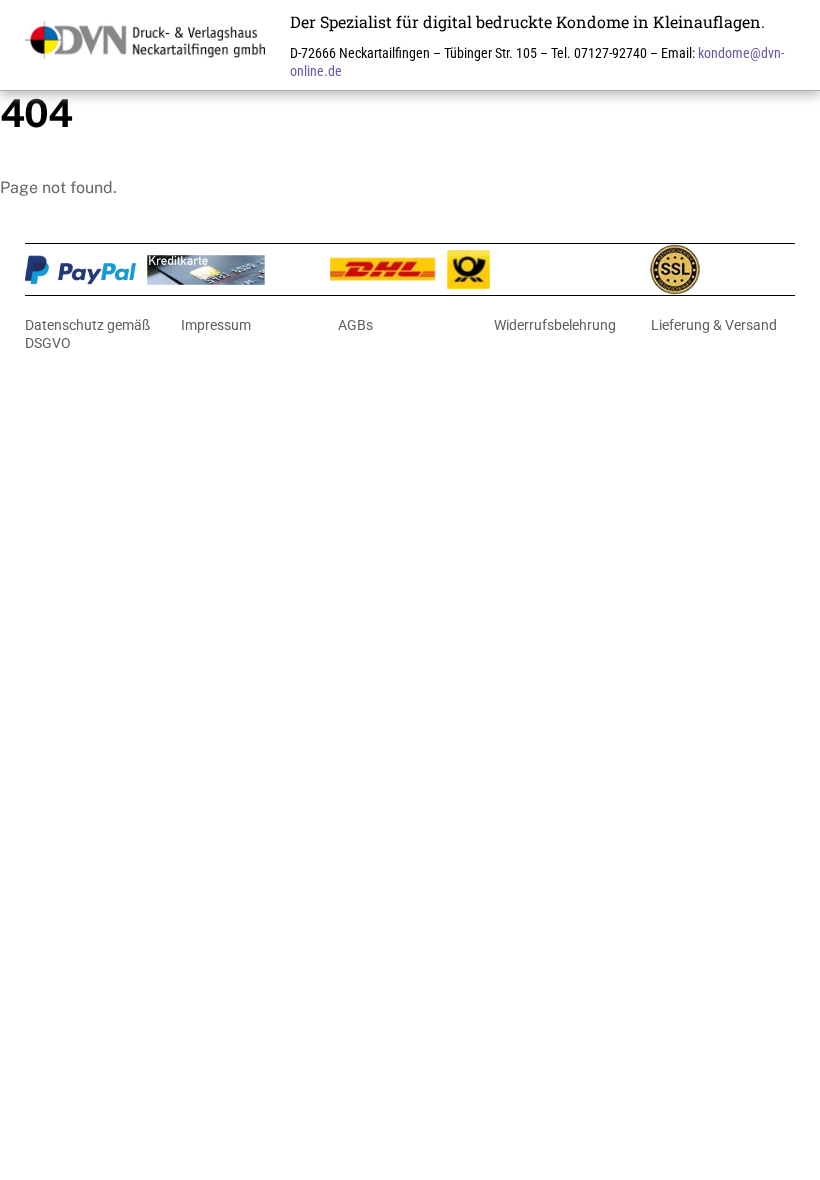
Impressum (216, 325)
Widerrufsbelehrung (555, 325)
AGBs (355, 325)
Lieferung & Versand (714, 325)
